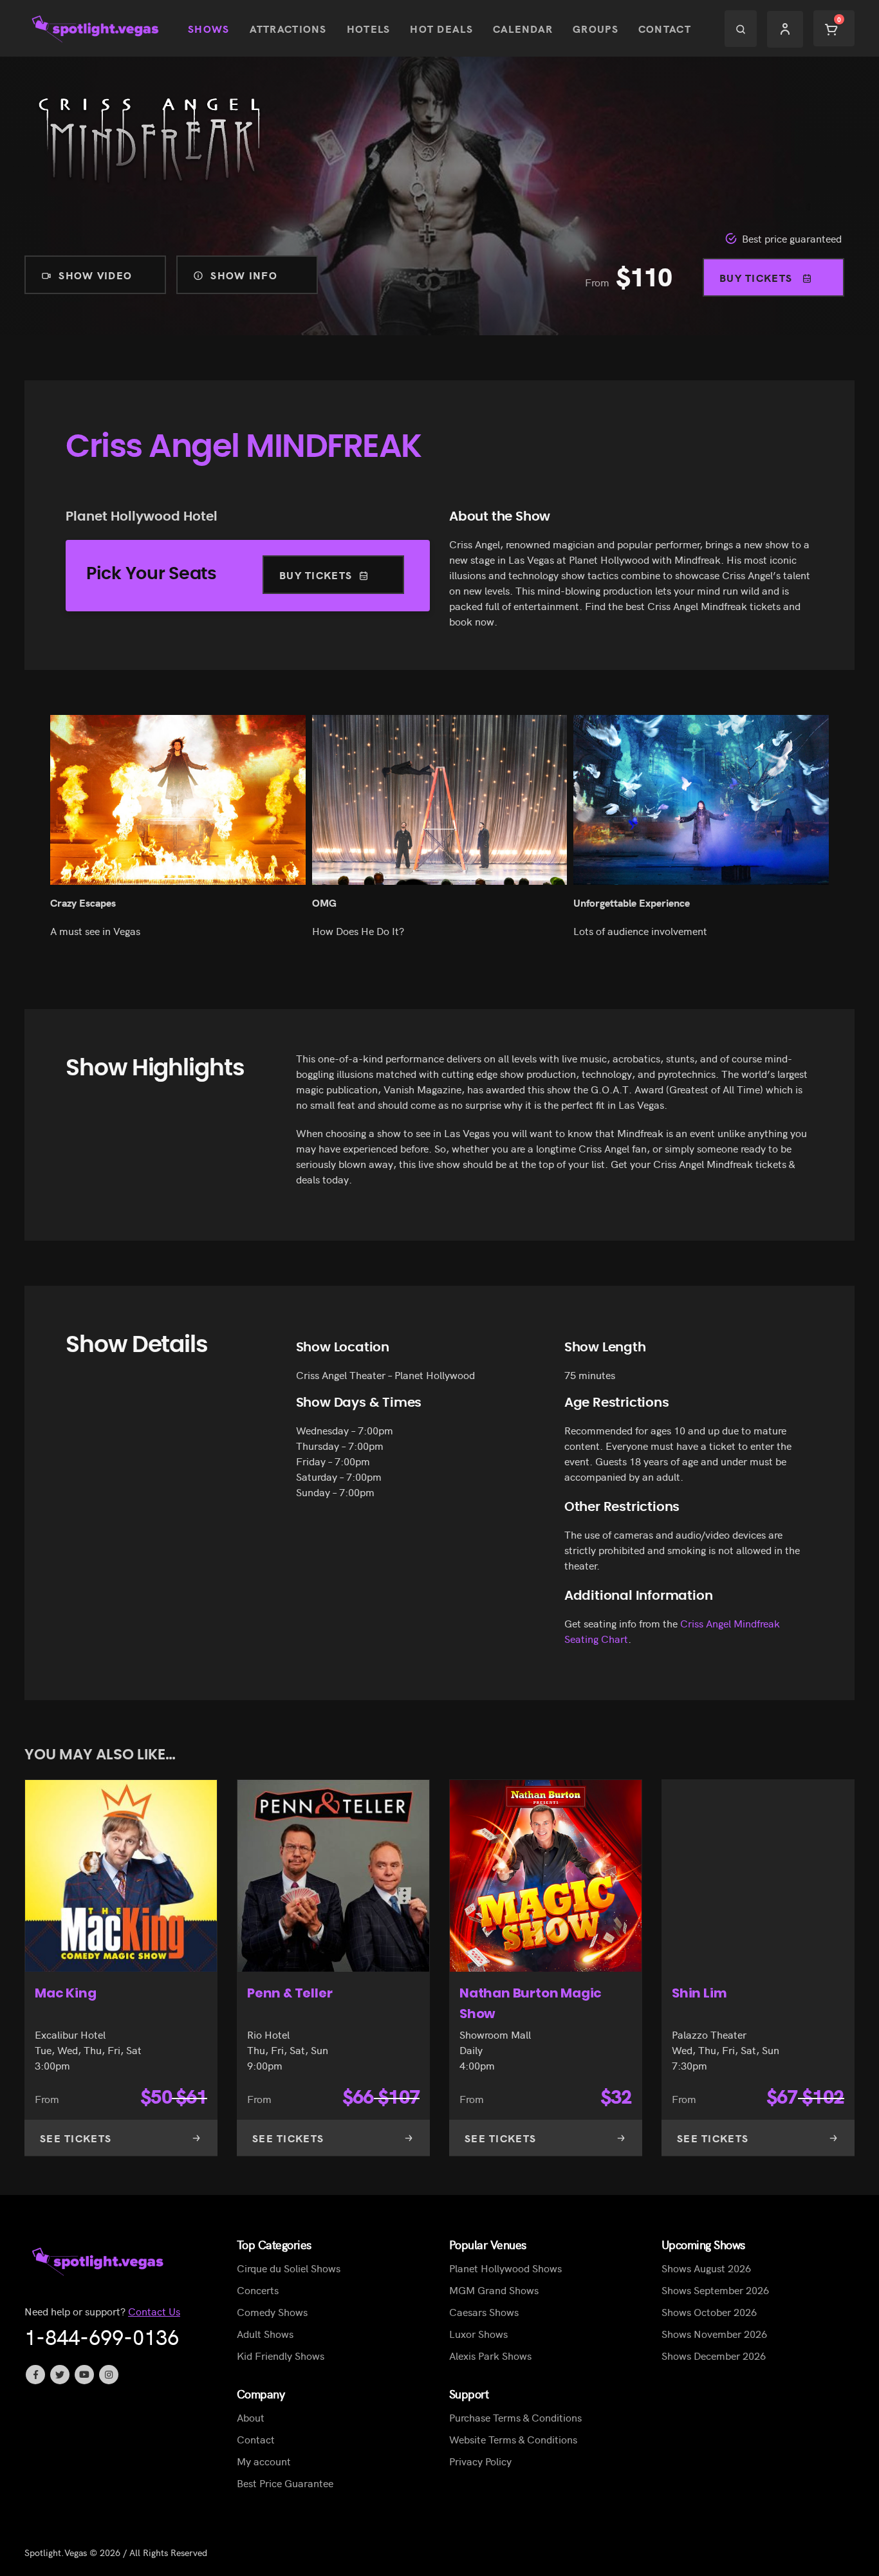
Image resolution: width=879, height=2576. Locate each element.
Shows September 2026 (715, 2290)
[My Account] (785, 29)
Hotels (369, 28)
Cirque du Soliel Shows (289, 2268)
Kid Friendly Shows (281, 2355)
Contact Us (154, 2311)
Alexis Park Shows (490, 2355)
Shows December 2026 (714, 2355)
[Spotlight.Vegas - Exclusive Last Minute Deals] (97, 29)
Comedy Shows (272, 2312)
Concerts (258, 2290)
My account (264, 2461)
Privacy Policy (480, 2461)
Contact (665, 28)
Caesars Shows (484, 2312)
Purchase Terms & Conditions (515, 2417)
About (251, 2417)
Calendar (523, 28)
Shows (208, 28)
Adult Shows (265, 2333)
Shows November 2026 (714, 2333)
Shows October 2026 (709, 2312)
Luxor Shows (478, 2333)
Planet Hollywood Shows (505, 2268)
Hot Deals (441, 28)
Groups (596, 28)
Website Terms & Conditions (513, 2439)
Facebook (35, 2375)
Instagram (109, 2375)
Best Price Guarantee (285, 2483)
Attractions (288, 28)
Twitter (60, 2375)
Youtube (84, 2375)
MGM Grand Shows (494, 2290)
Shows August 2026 (706, 2268)
